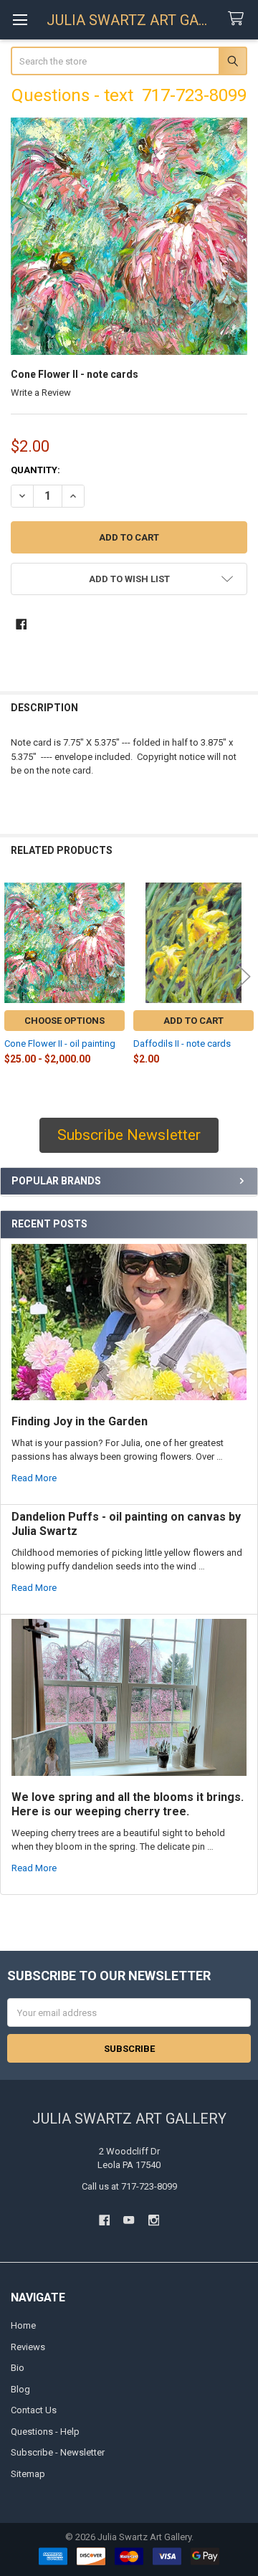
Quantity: (35, 470)
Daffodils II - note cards (182, 1044)
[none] (129, 236)
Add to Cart (193, 1021)
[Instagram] (154, 2220)
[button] (129, 579)
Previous (14, 976)
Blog (20, 2389)
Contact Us (34, 2410)
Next (244, 976)
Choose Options (64, 1021)
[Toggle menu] (20, 20)
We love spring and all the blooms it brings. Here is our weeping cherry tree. (128, 1804)
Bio (18, 2368)
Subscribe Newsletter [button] (129, 1135)
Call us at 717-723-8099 (129, 2186)
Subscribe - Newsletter (58, 2452)
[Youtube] (129, 2220)
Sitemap (28, 2474)
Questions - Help (45, 2432)
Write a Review (41, 393)
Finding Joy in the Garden (80, 1421)
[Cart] (239, 19)
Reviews (28, 2347)
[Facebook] (21, 624)
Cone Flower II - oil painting (60, 1044)
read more (34, 1478)
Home (23, 2325)
